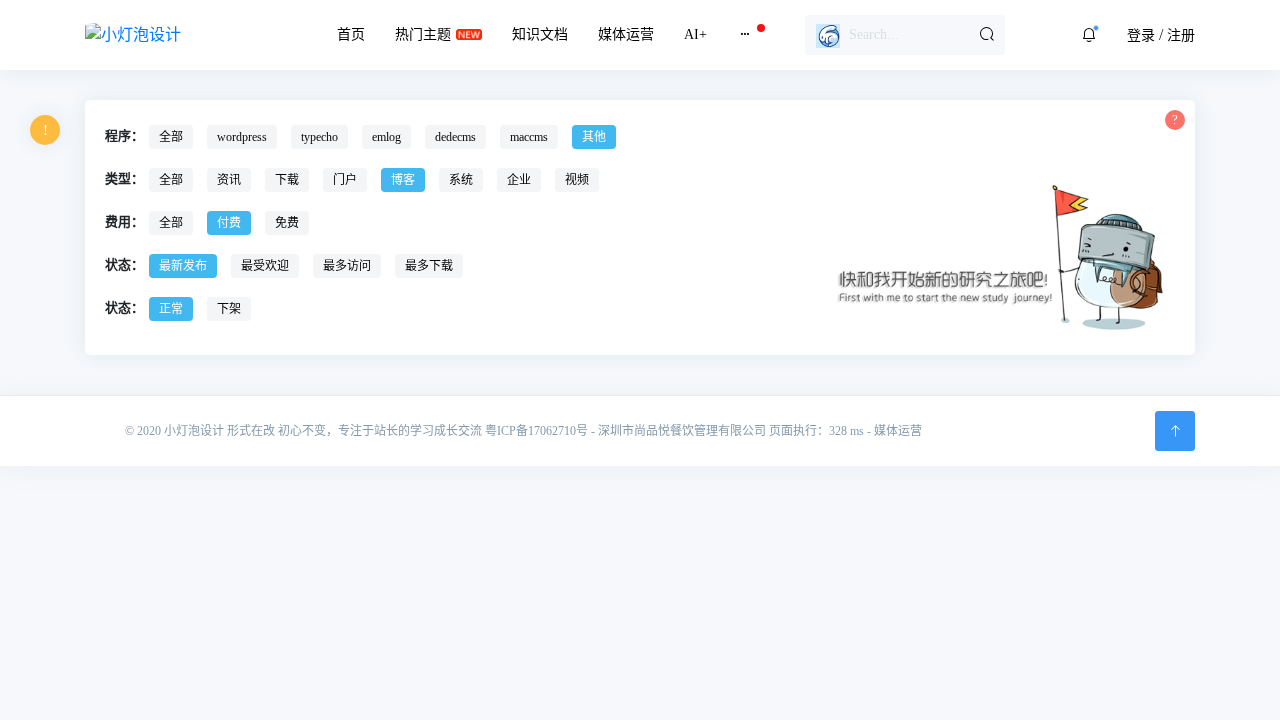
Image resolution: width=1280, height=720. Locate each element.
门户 (345, 180)
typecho (319, 137)
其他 (594, 137)
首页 (351, 34)
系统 (461, 180)
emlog (386, 137)
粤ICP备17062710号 (536, 431)
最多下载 (429, 266)
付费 (229, 223)
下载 (287, 180)
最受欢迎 (265, 266)
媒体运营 (626, 34)
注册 (1181, 35)
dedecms (455, 137)
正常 (171, 309)
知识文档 (540, 34)
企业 (519, 180)
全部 (171, 137)
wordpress (242, 137)
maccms (529, 137)
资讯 (229, 180)
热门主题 (423, 34)
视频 (577, 180)
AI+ (695, 34)
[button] (1089, 35)
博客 (403, 180)
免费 (287, 223)
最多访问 (347, 266)
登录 (1141, 35)
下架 (229, 309)
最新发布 (183, 266)
